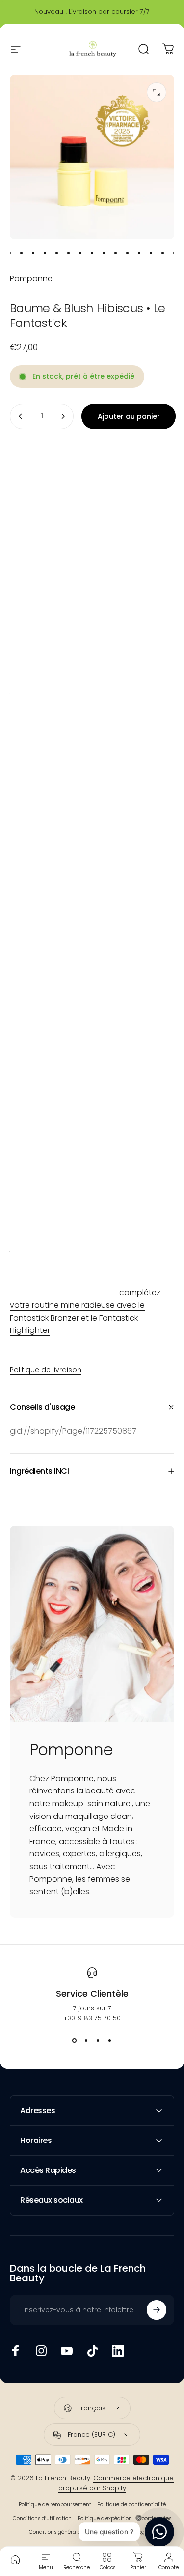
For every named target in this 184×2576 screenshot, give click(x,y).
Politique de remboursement (55, 2505)
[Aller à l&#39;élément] (10, 253)
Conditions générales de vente (68, 2532)
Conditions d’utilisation (42, 2518)
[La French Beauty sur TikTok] (92, 2351)
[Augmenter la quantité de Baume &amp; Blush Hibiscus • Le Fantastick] (63, 416)
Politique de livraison (46, 1370)
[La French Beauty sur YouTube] (67, 2351)
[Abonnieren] (157, 2310)
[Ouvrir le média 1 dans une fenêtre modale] (157, 92)
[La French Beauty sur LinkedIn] (118, 2351)
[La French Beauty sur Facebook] (16, 2351)
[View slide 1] (75, 2041)
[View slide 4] (110, 2041)
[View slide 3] (98, 2041)
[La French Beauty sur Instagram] (41, 2351)
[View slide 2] (86, 2041)
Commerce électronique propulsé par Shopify (116, 2483)
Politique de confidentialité (131, 2505)
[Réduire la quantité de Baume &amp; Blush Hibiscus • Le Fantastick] (21, 416)
